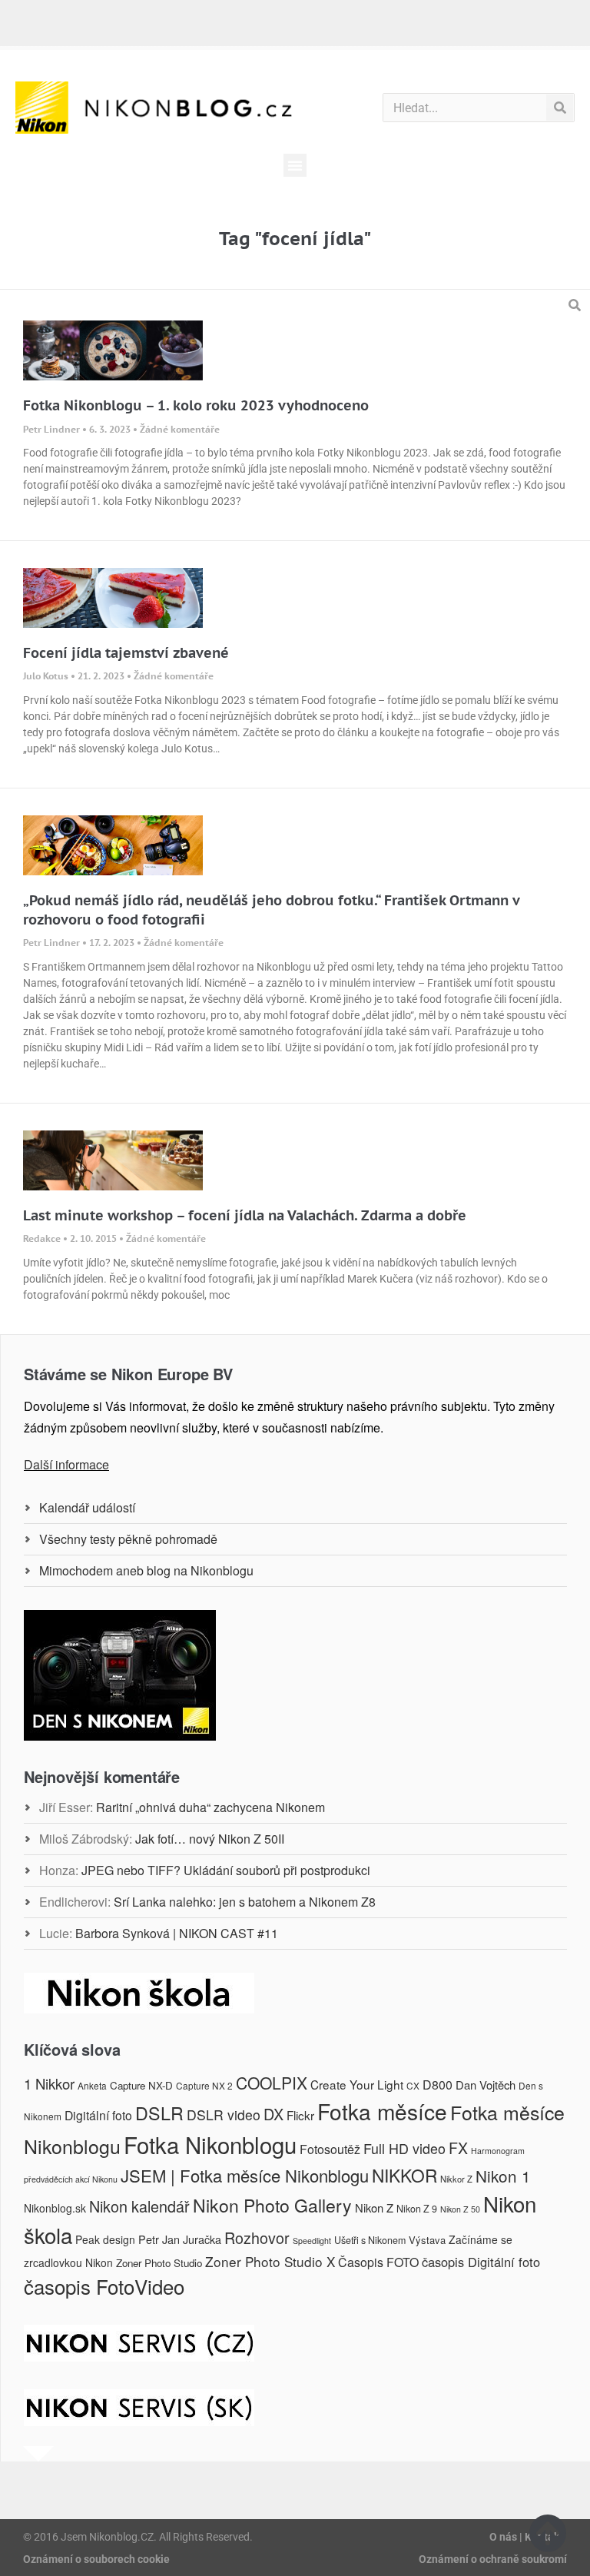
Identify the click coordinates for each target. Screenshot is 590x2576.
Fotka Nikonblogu (210, 2144)
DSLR (159, 2113)
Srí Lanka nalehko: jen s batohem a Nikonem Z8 (245, 1902)
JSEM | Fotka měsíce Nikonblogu (245, 2175)
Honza (57, 1870)
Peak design (105, 2239)
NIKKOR (404, 2175)
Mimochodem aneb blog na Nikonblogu (146, 1570)
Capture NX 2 (204, 2085)
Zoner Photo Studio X (270, 2261)
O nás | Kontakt (526, 2537)
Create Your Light (357, 2084)
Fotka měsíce (382, 2111)
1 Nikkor (49, 2083)
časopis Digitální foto (481, 2262)
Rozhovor (257, 2237)
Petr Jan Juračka (180, 2239)
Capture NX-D (141, 2085)
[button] (295, 165)
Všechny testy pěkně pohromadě (128, 1539)
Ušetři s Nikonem (370, 2240)
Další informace (66, 1464)
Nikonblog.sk (55, 2208)
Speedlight (312, 2241)
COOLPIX (272, 2083)
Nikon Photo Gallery (272, 2205)
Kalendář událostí (87, 1507)
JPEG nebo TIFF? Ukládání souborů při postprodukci (226, 1870)
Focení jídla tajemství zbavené (126, 653)
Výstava (427, 2240)
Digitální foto (98, 2115)
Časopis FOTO (378, 2262)
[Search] (560, 108)
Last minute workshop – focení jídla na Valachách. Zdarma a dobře (245, 1215)
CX (413, 2085)
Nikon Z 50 (460, 2209)
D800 (438, 2085)
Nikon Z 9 (417, 2209)
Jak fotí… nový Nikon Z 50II (210, 1839)
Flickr (300, 2115)
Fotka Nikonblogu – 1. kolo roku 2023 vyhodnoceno (196, 405)
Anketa (92, 2085)
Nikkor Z (456, 2179)
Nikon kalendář (139, 2206)
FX (458, 2148)
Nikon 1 (503, 2176)
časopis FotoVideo (104, 2286)
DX (273, 2114)
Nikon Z (374, 2208)
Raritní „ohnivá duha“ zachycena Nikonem (210, 1807)
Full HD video (404, 2148)
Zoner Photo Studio (159, 2263)
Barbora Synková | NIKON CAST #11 (177, 1933)
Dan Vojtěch (486, 2085)
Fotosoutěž (330, 2149)
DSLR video (224, 2115)
